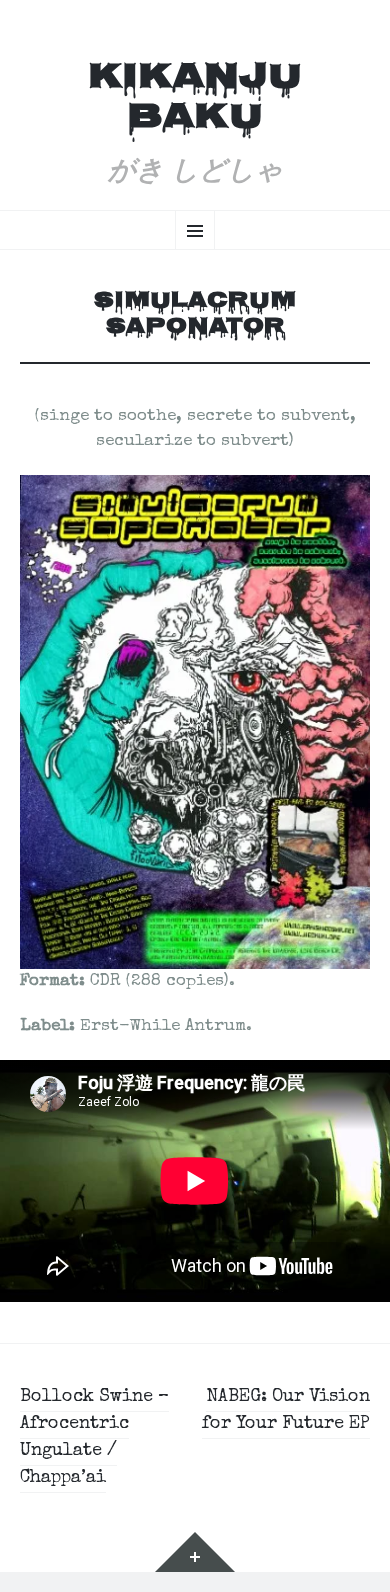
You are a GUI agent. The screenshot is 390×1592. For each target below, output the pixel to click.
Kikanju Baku (195, 99)
